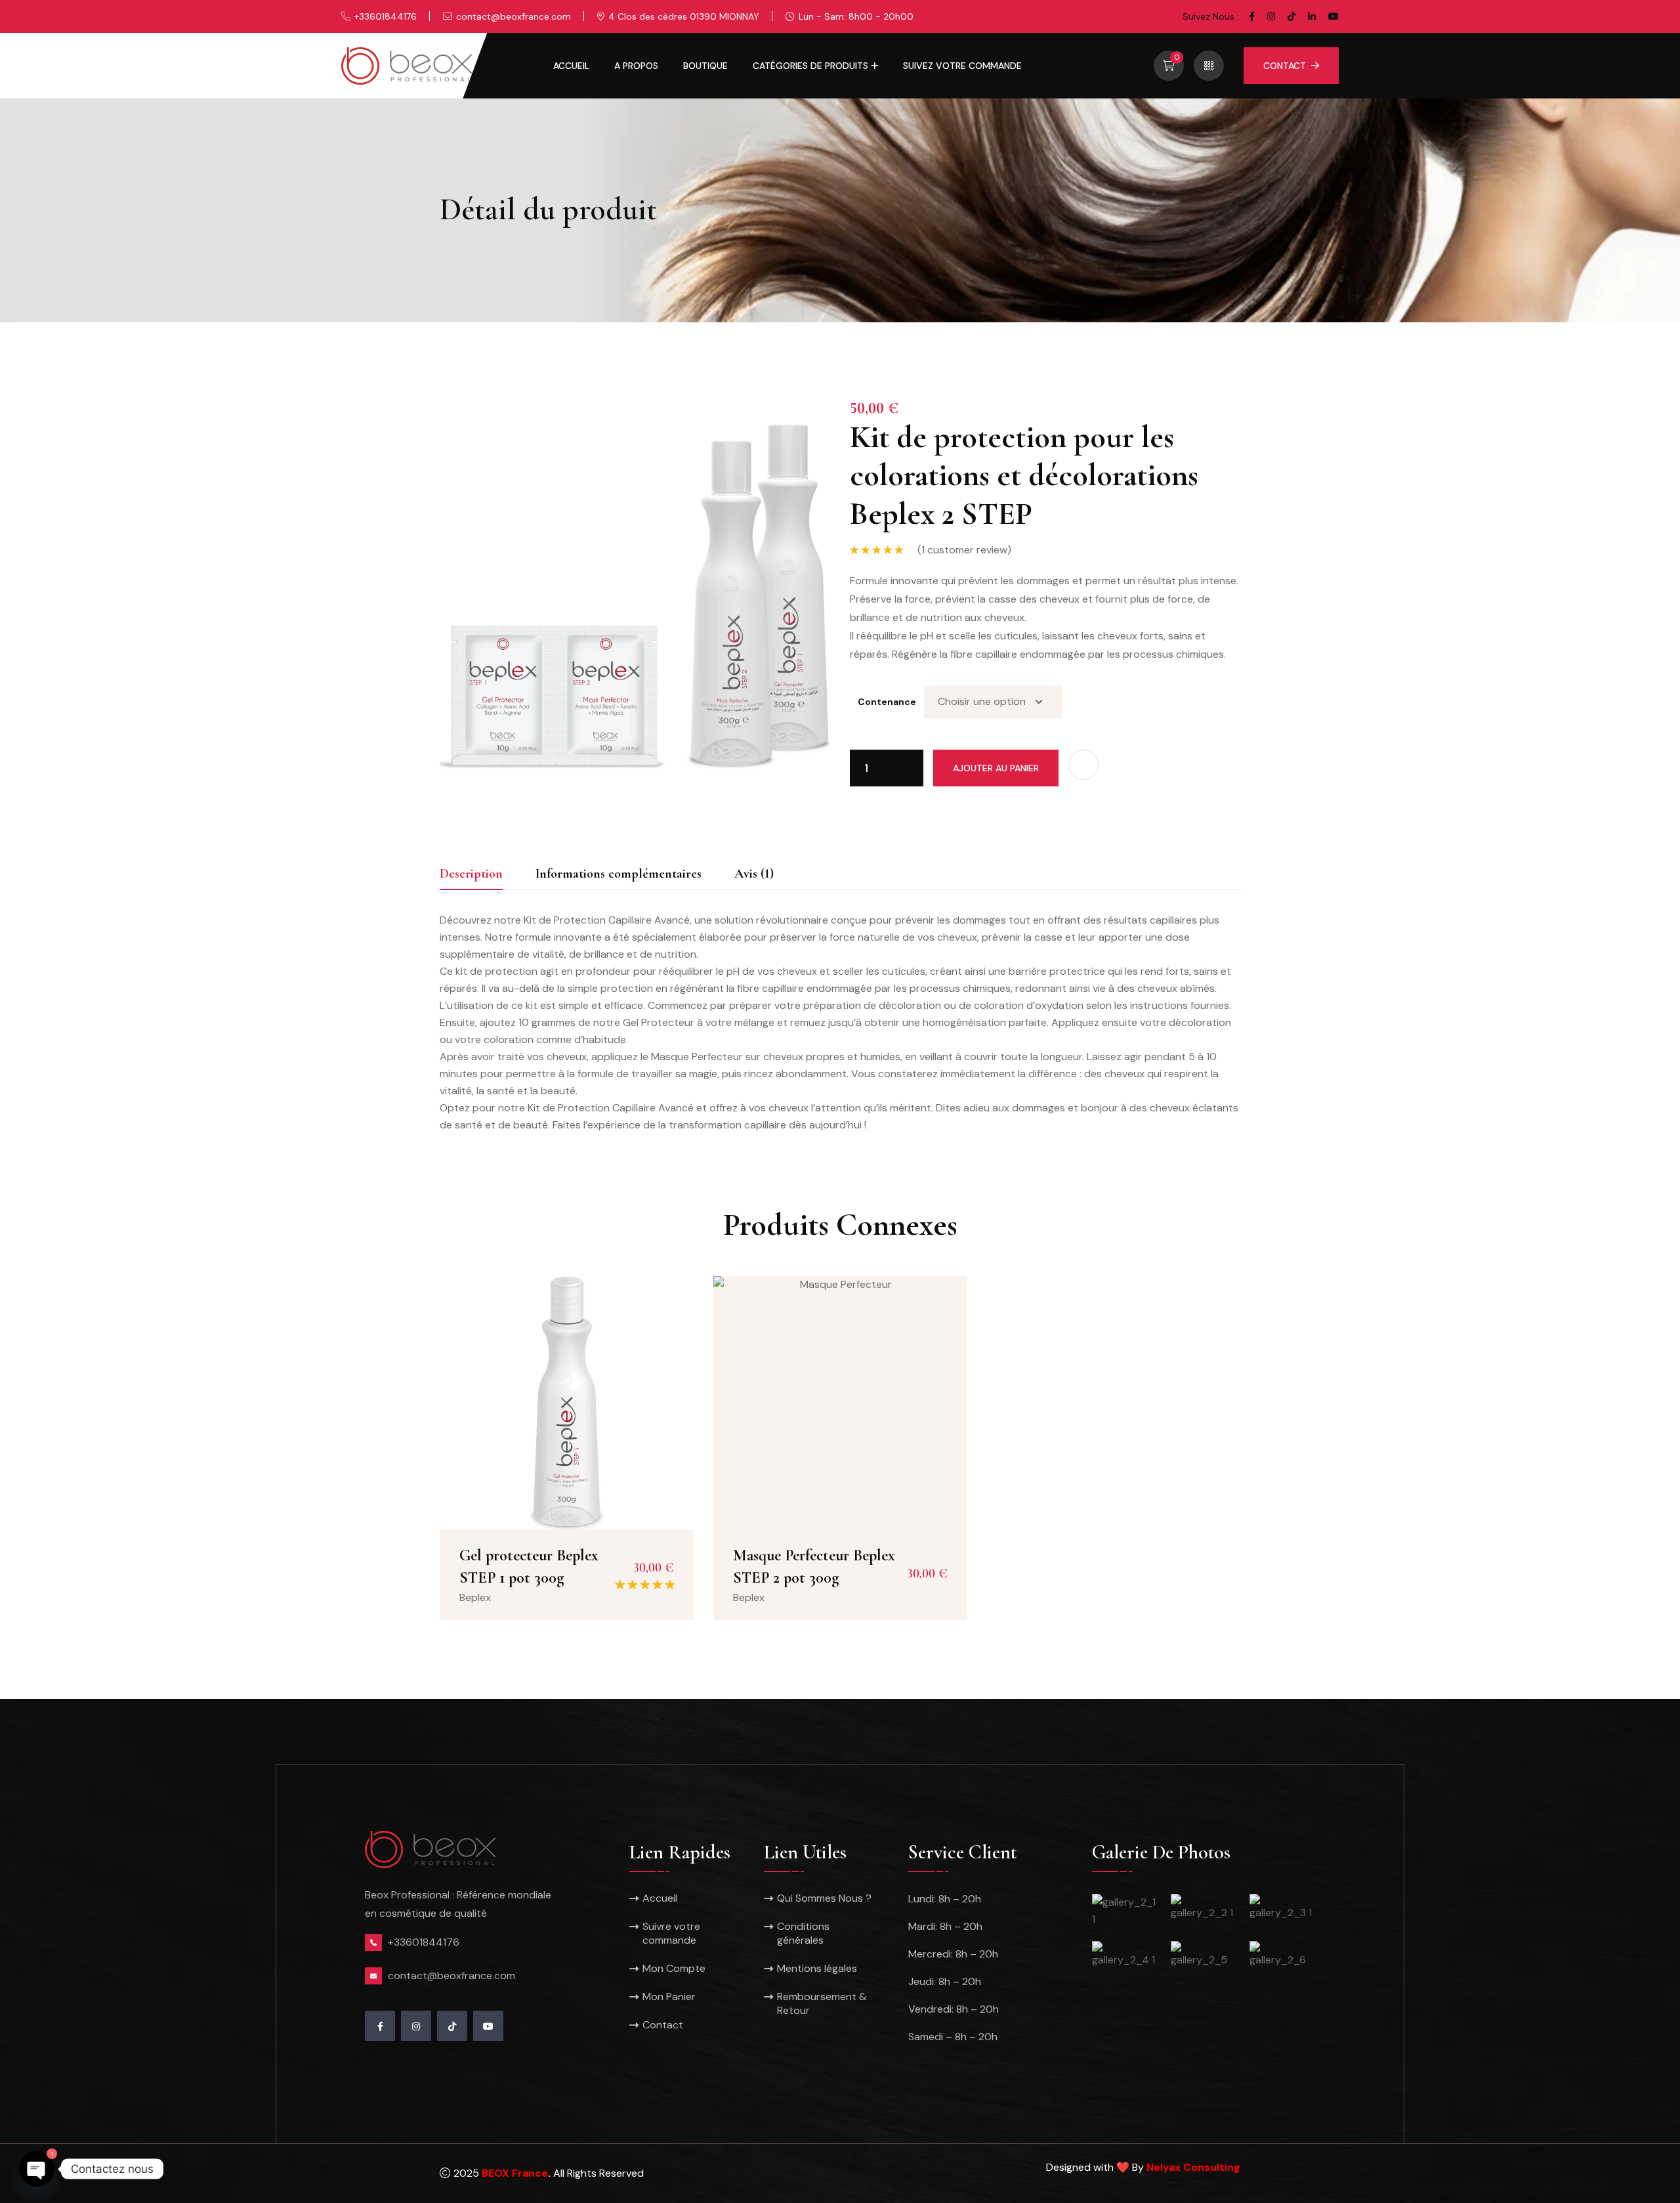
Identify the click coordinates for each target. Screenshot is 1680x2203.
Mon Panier (669, 1997)
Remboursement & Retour (822, 2003)
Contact (1285, 66)
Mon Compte (674, 1968)
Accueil (571, 66)
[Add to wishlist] (1083, 765)
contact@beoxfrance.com (514, 16)
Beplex (475, 1597)
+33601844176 (386, 16)
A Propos (636, 66)
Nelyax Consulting (1193, 2167)
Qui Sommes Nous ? (824, 1898)
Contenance (887, 702)
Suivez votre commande (962, 66)
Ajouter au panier (996, 768)
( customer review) (964, 550)
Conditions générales (803, 1933)
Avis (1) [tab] (754, 874)
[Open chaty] (37, 2169)
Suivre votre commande (671, 1933)
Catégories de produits (810, 66)
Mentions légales (817, 1968)
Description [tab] (471, 874)
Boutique (705, 66)
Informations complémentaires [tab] (619, 874)
